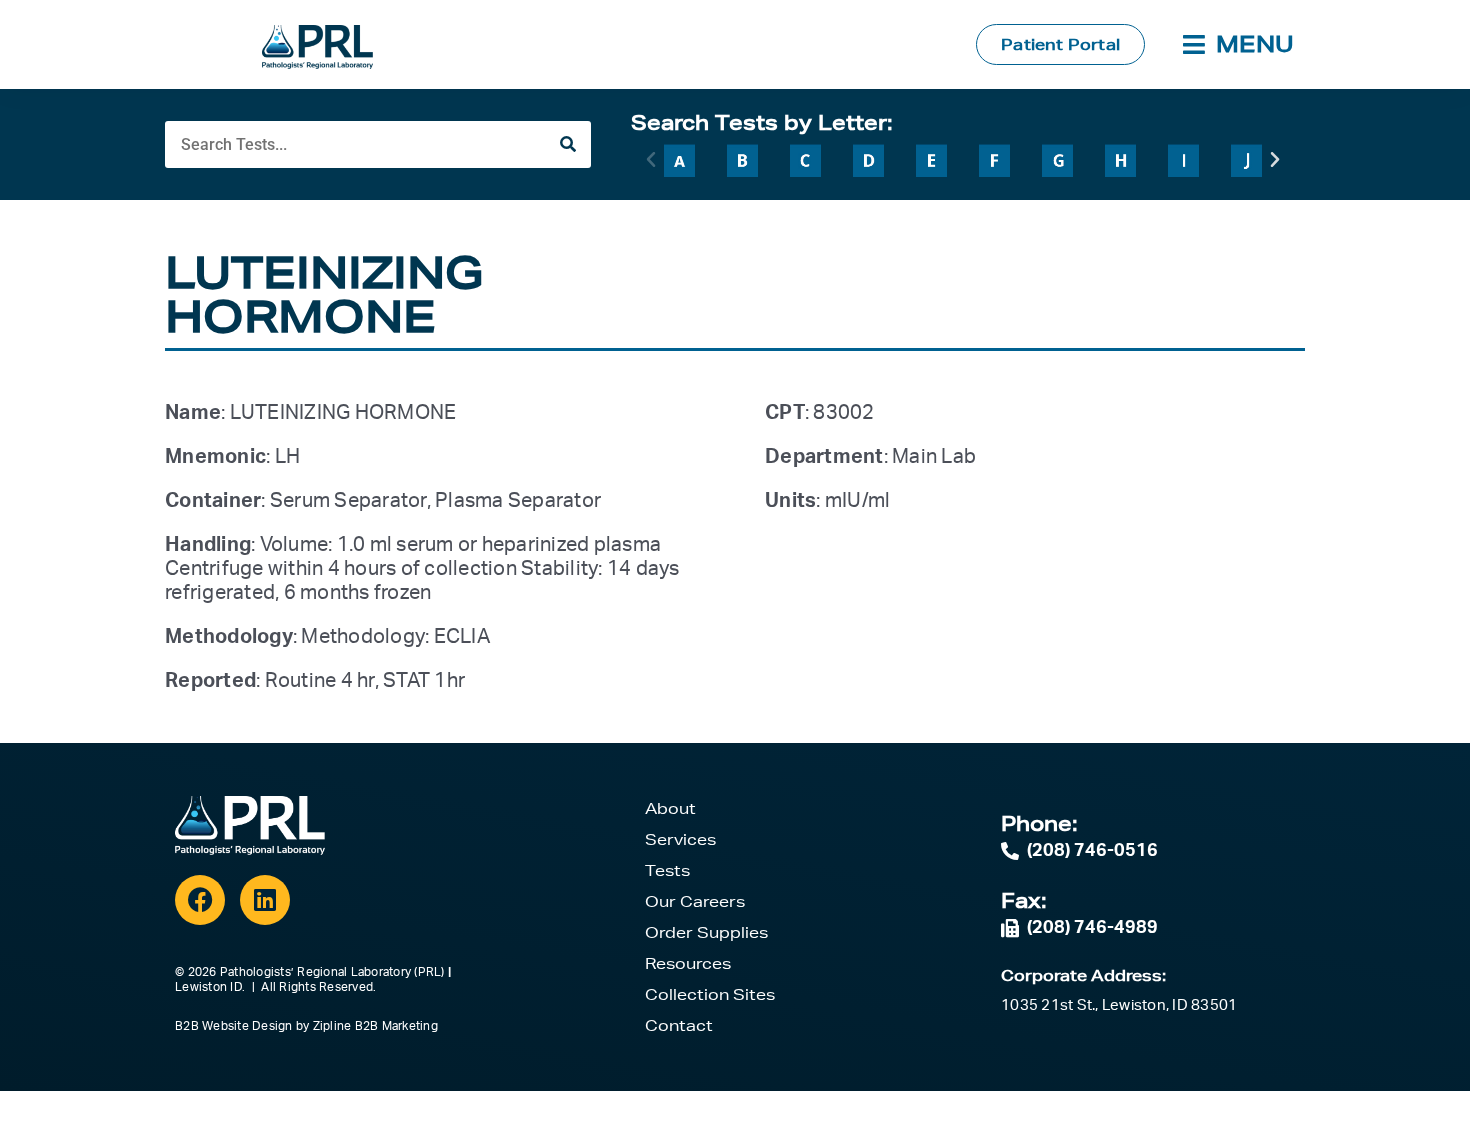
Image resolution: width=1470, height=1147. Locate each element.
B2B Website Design (234, 1026)
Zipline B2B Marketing (375, 1026)
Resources (688, 963)
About (670, 808)
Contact (679, 1025)
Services (680, 839)
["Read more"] (679, 160)
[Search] (567, 144)
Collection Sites (710, 994)
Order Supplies (706, 932)
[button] (651, 160)
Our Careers (695, 901)
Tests (667, 870)
